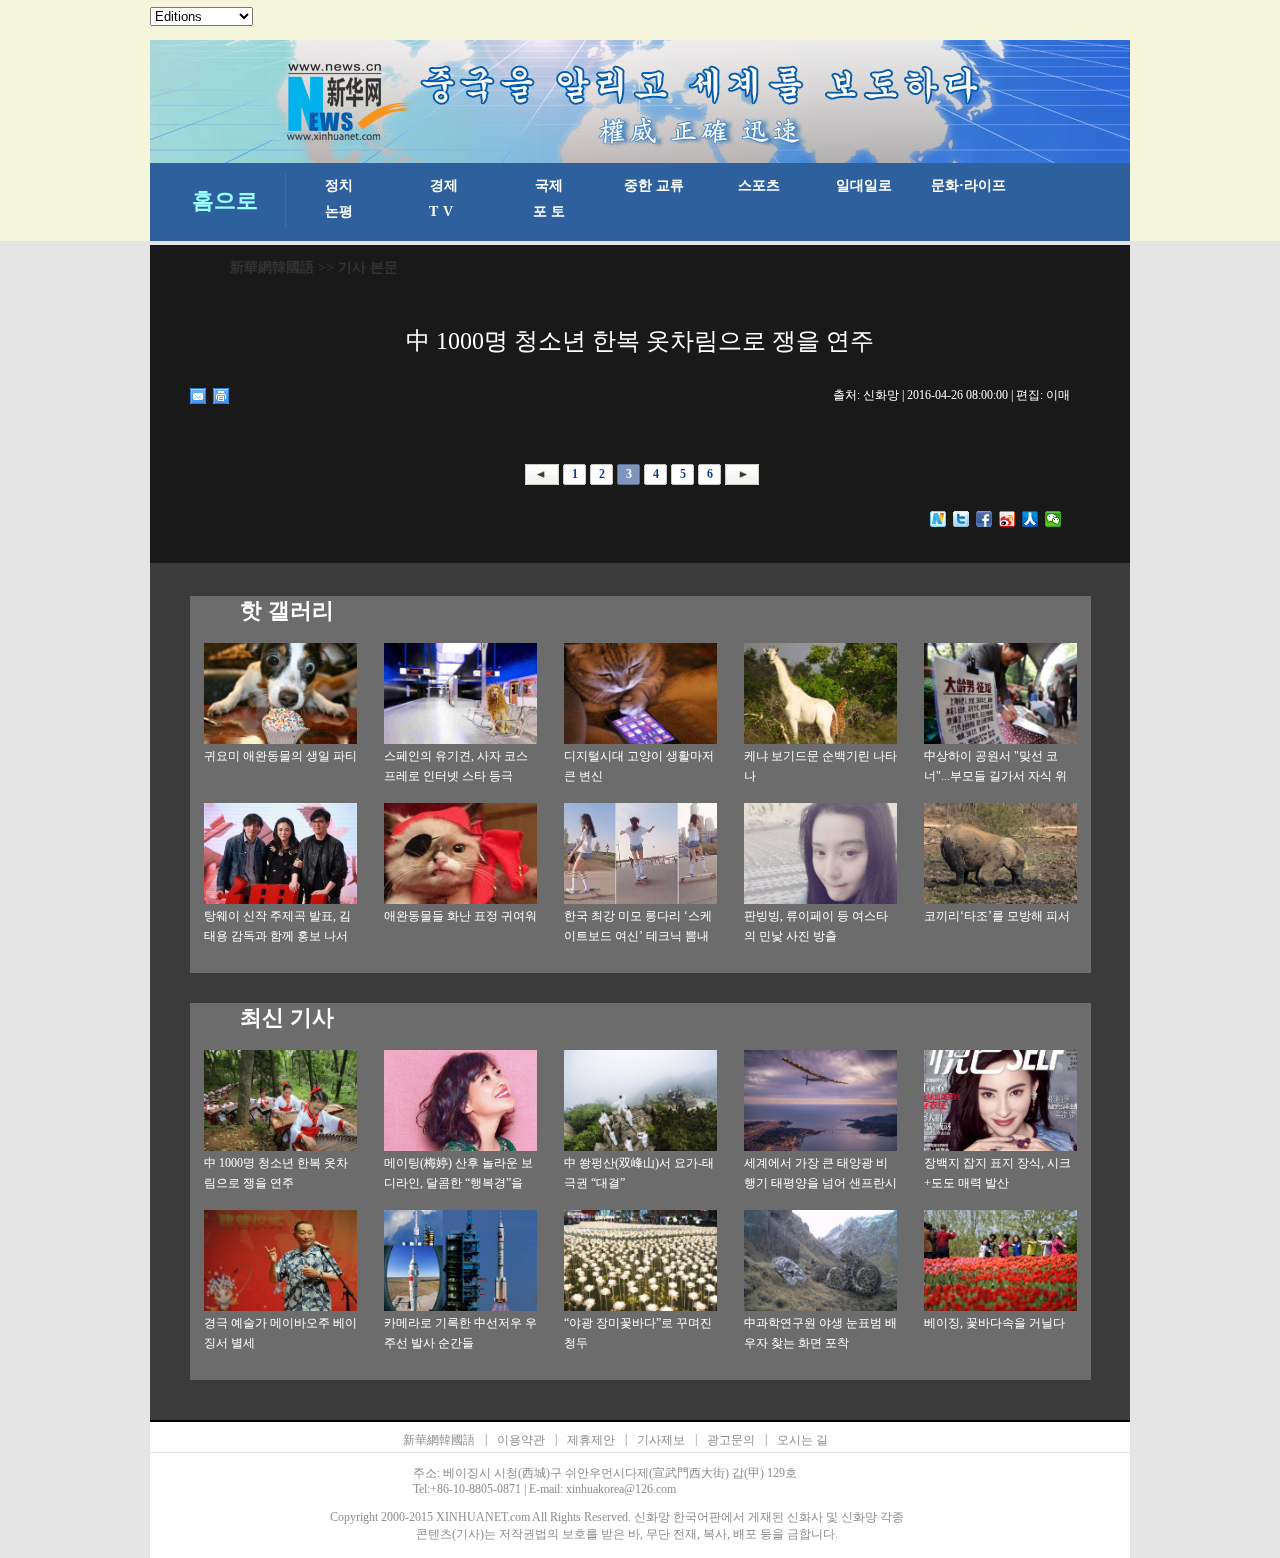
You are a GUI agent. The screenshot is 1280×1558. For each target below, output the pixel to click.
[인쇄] (221, 396)
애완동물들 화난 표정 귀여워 (460, 916)
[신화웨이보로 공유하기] (938, 519)
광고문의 (731, 1440)
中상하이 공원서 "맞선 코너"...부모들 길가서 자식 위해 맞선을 (995, 776)
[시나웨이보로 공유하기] (1007, 519)
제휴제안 (591, 1440)
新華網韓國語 (272, 267)
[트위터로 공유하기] (961, 519)
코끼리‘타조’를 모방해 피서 (997, 916)
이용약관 (521, 1440)
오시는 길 (802, 1440)
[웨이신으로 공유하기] (1053, 519)
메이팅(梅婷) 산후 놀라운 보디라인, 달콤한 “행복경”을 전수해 (458, 1183)
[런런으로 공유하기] (1030, 519)
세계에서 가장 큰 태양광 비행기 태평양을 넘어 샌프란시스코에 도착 (820, 1183)
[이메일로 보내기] (198, 396)
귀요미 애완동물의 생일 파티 (280, 756)
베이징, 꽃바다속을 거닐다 (994, 1323)
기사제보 (661, 1440)
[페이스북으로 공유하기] (984, 519)
